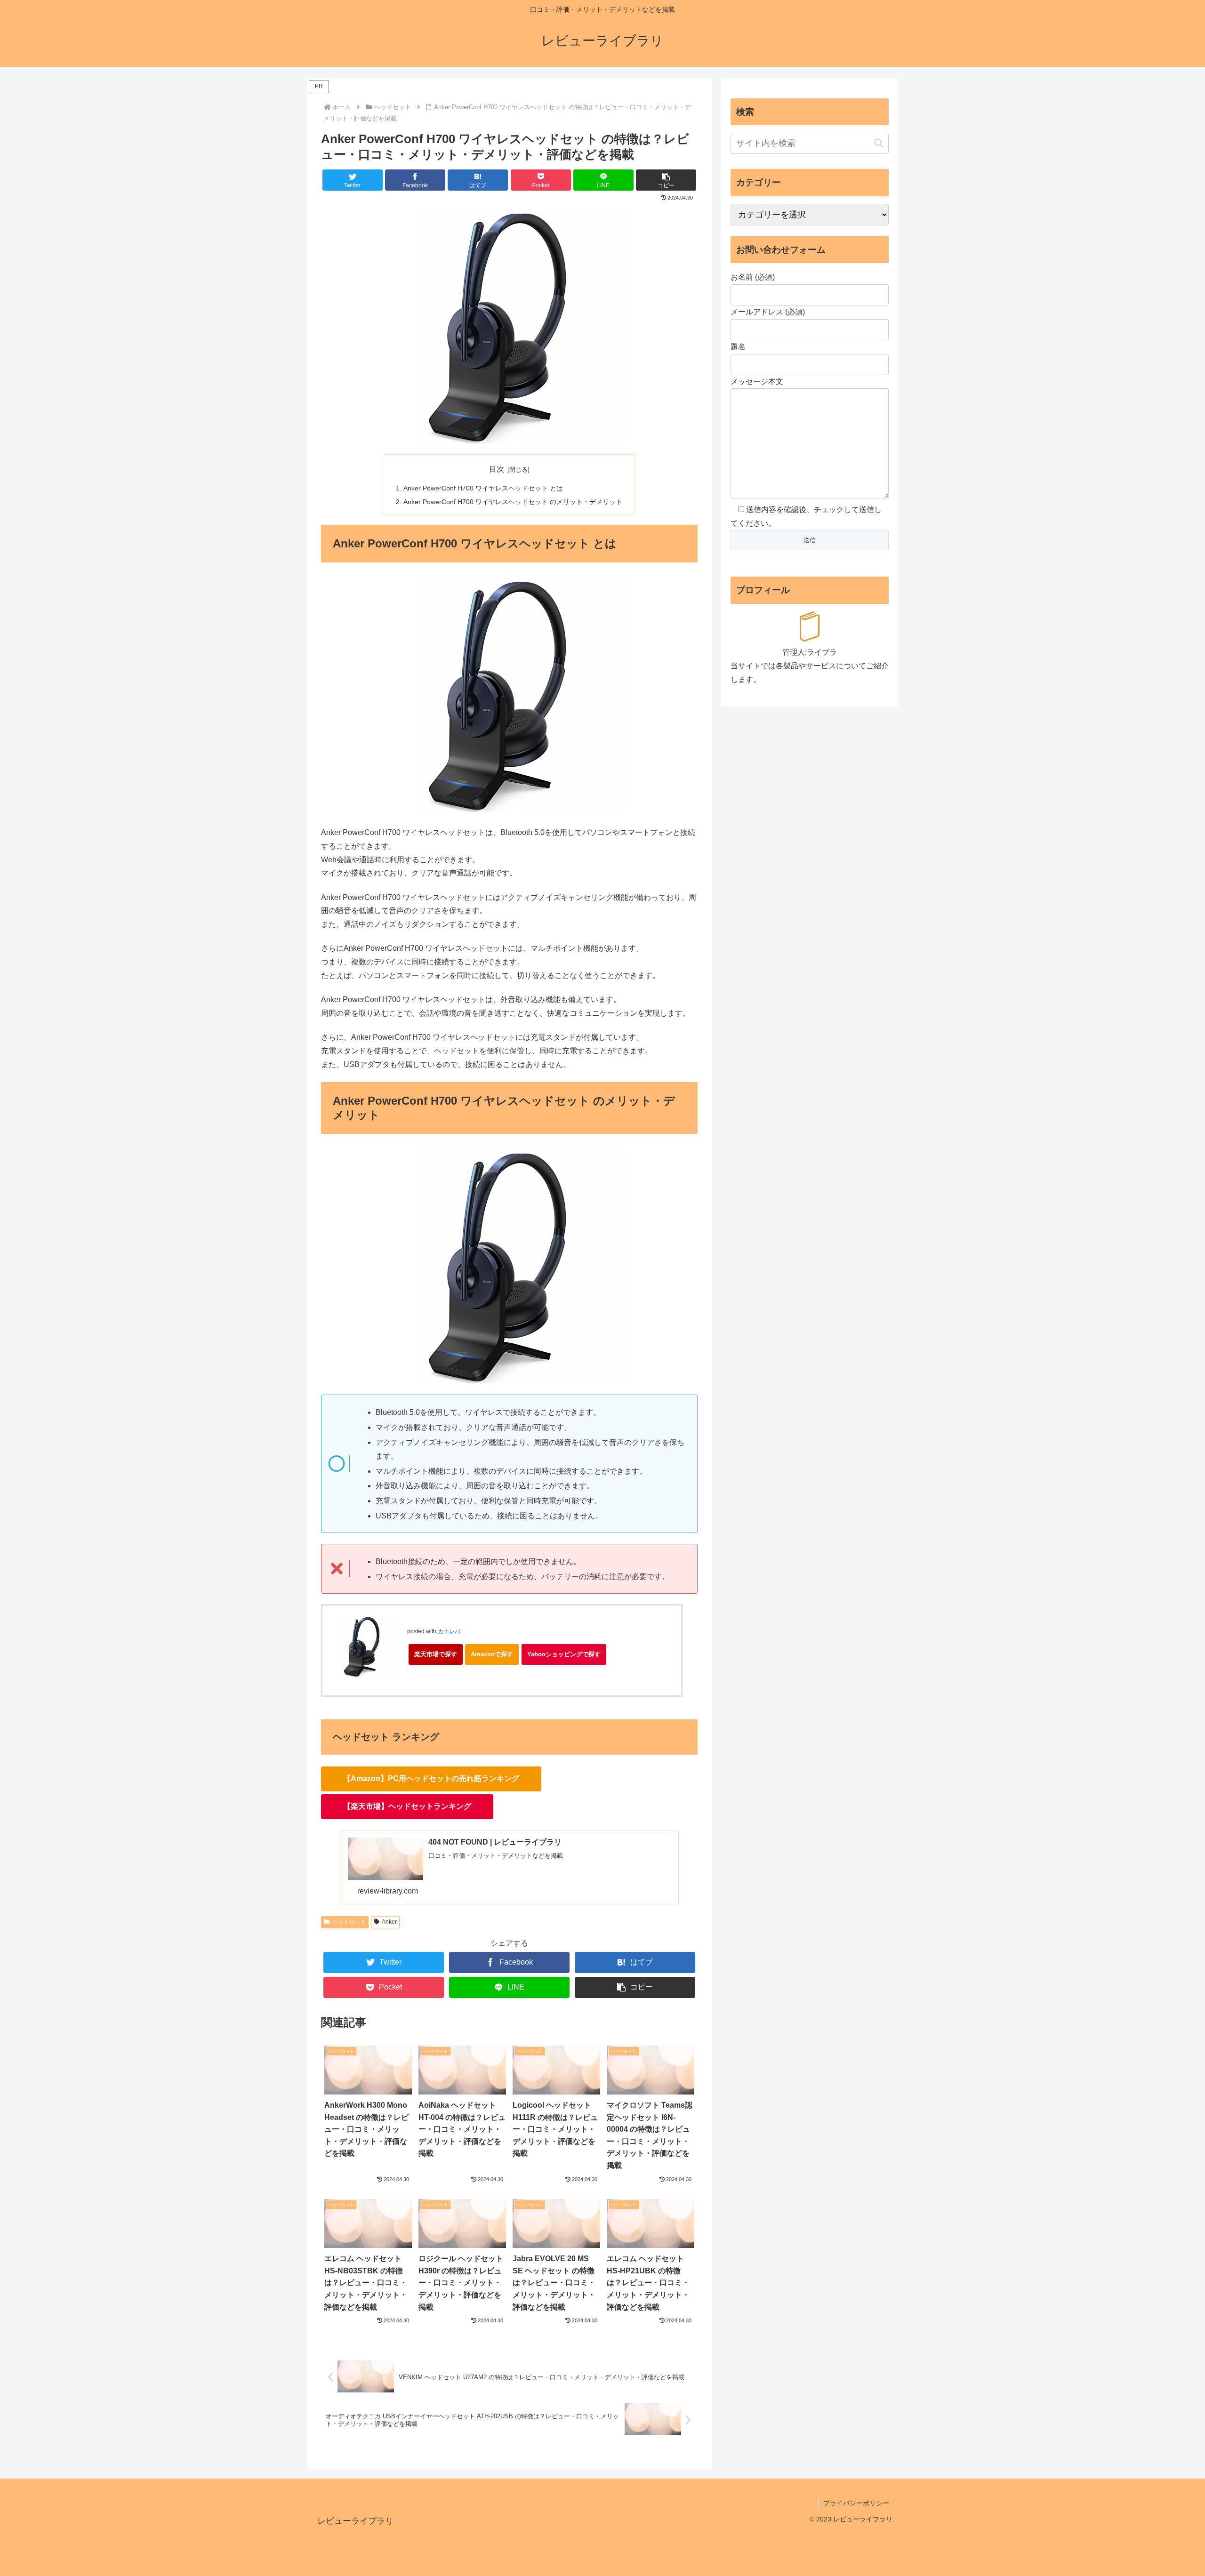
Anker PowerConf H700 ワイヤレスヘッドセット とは (483, 488)
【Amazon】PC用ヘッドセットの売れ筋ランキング (431, 1778)
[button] (666, 180)
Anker (389, 1922)
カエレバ (449, 1631)
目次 (497, 469)
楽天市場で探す (436, 1654)
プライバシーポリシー (856, 2503)
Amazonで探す (492, 1654)
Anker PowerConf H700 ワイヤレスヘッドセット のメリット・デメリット (513, 502)
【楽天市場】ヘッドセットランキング (407, 1806)
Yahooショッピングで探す (564, 1654)
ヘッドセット (349, 1922)
